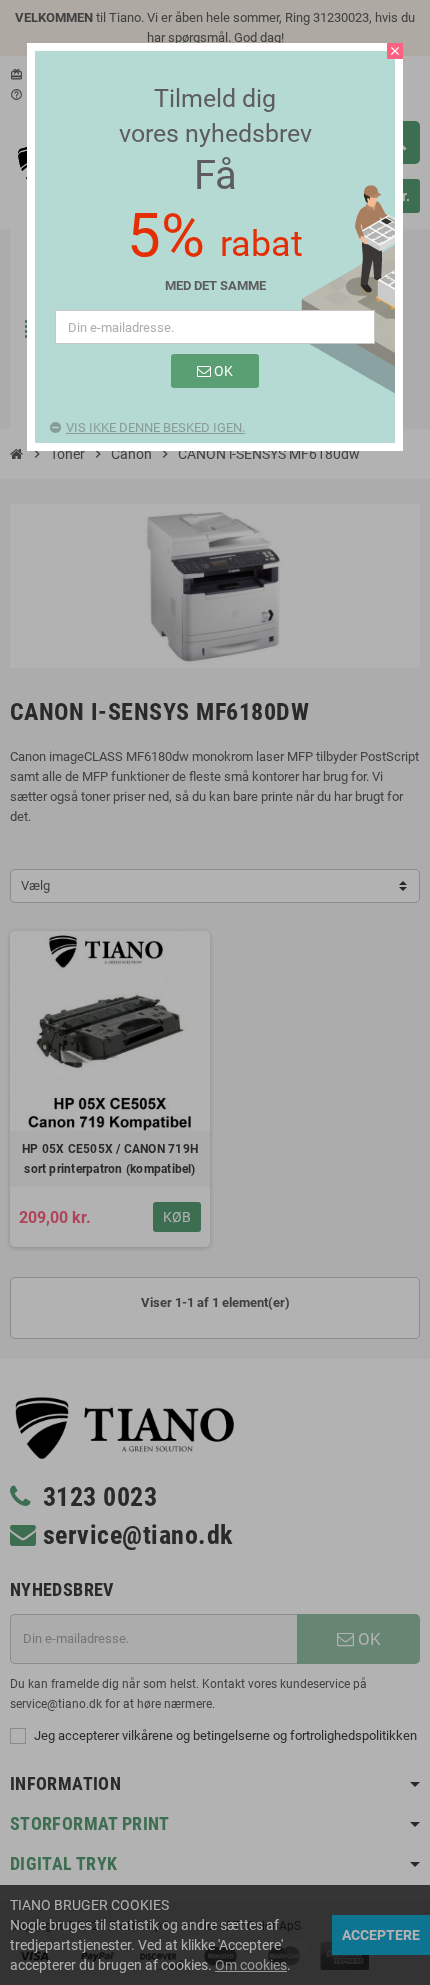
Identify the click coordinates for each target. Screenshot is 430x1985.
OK (222, 371)
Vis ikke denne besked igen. (155, 427)
